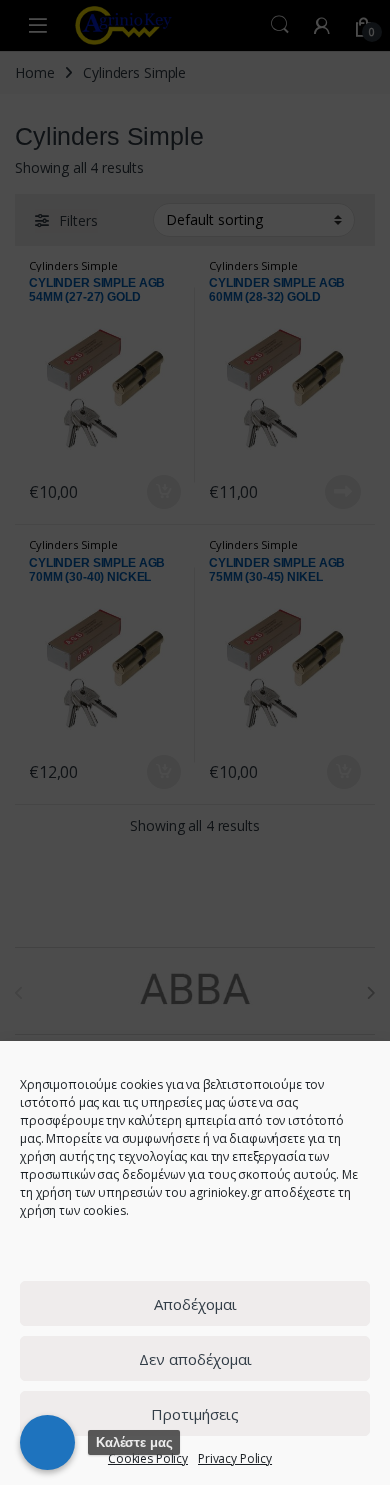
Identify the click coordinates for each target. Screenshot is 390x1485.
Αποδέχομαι (195, 1304)
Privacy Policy (235, 1458)
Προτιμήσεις (195, 1414)
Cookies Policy (148, 1458)
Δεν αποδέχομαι (195, 1359)
